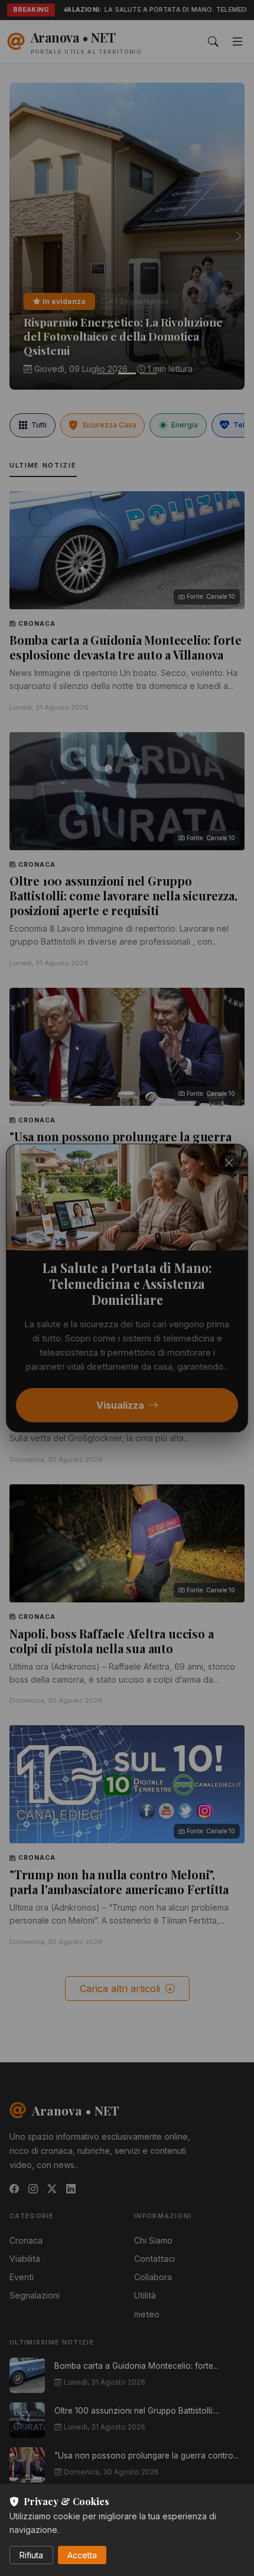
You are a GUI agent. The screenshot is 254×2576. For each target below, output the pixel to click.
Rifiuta (31, 2555)
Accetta (82, 2555)
